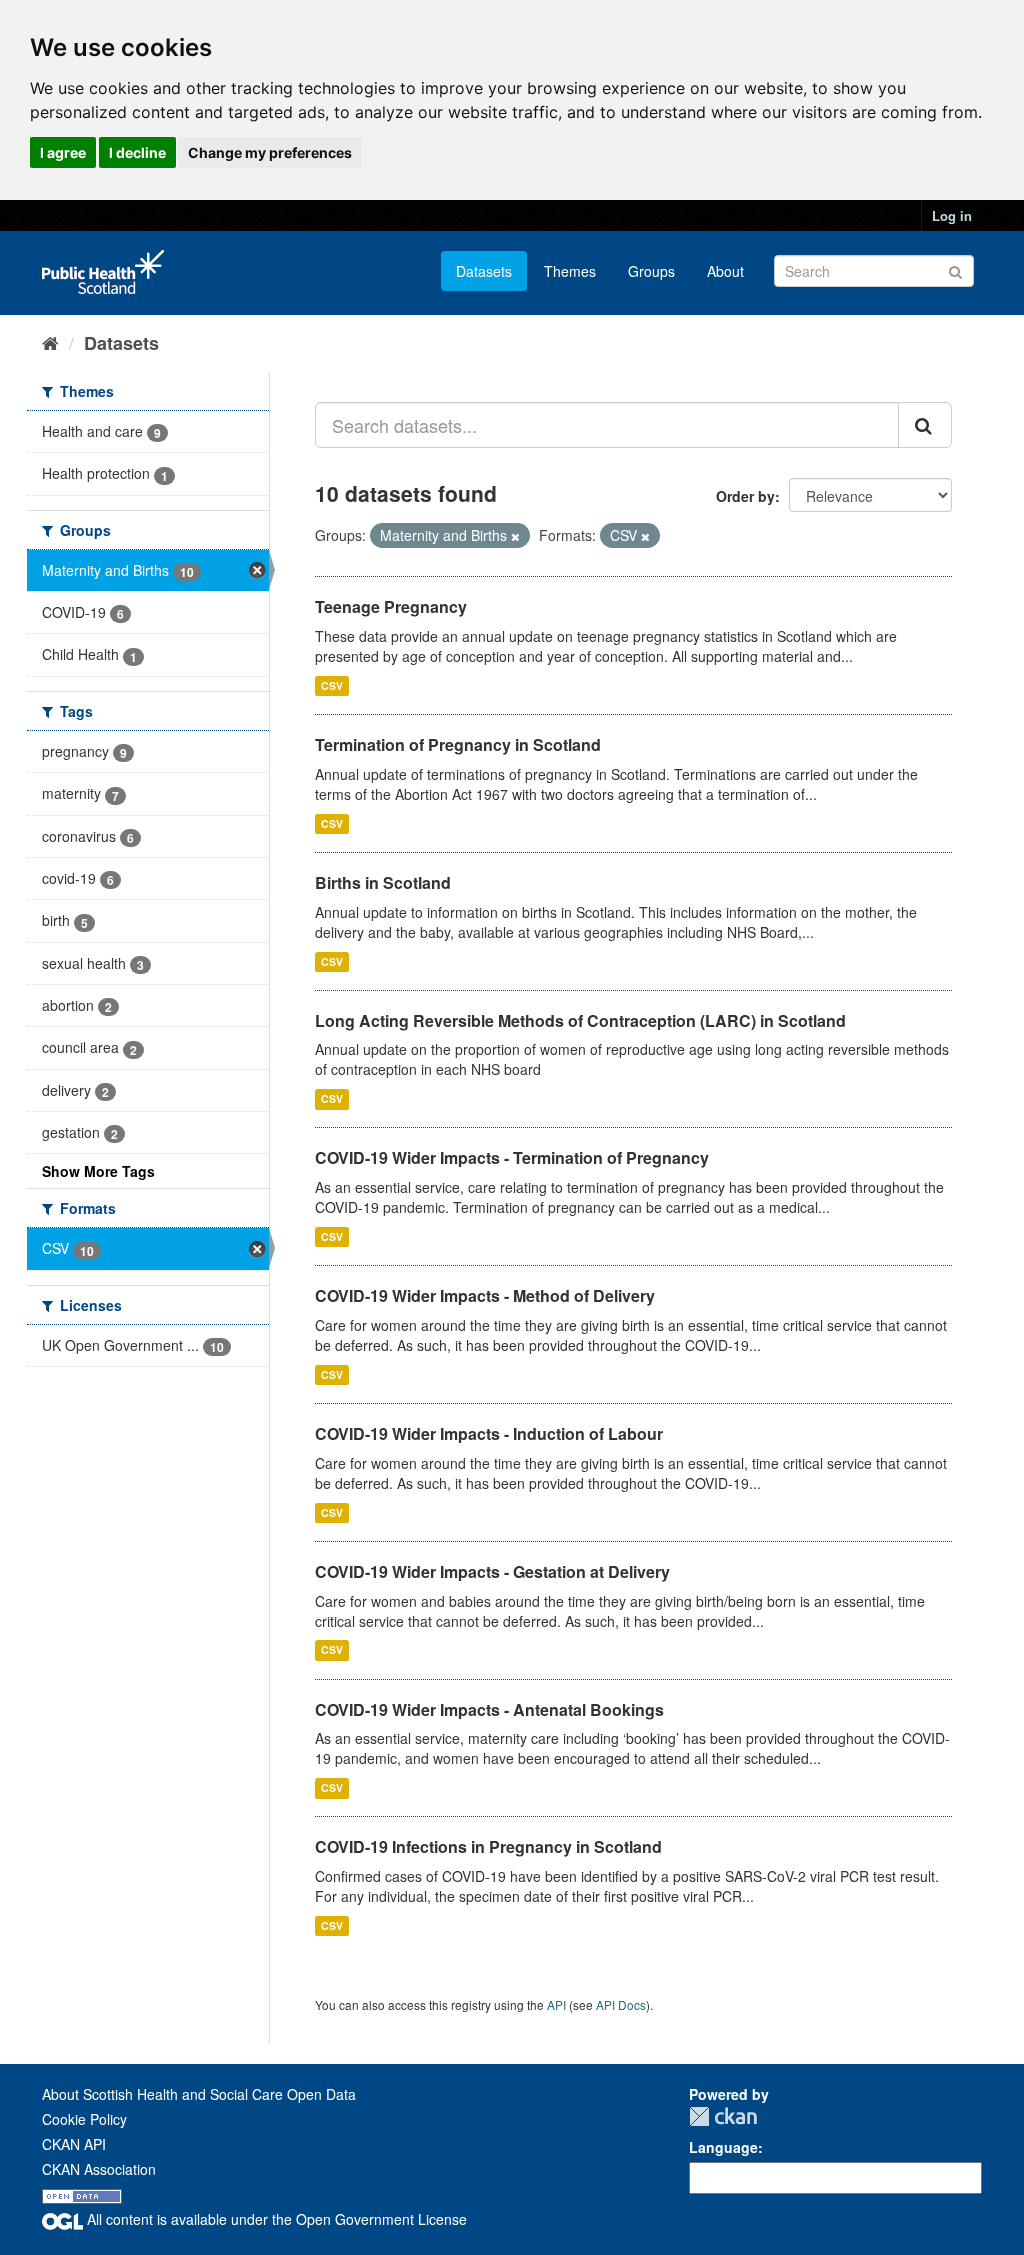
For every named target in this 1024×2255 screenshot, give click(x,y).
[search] (925, 425)
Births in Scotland (383, 882)
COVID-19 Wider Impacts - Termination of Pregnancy (512, 1157)
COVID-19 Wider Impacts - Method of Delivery (485, 1295)
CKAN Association (99, 2169)
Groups (651, 271)
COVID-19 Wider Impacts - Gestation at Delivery (492, 1571)
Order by (745, 496)
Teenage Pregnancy (391, 606)
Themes (570, 271)
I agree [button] (63, 152)
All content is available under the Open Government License (275, 2219)
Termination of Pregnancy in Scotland (458, 744)
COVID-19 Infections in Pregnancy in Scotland (488, 1846)
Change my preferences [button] (270, 152)
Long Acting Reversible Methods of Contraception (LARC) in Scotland (580, 1020)
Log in (952, 215)
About (725, 271)
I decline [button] (137, 152)
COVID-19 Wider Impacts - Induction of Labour (489, 1433)
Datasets (484, 271)
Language (723, 2147)
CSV (332, 685)
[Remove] (515, 536)
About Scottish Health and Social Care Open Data (199, 2094)
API (556, 2004)
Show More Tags (98, 1171)
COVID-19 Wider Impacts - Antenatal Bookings (489, 1709)
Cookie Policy (84, 2119)
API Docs (621, 2004)
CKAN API (74, 2144)
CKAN (723, 2116)
